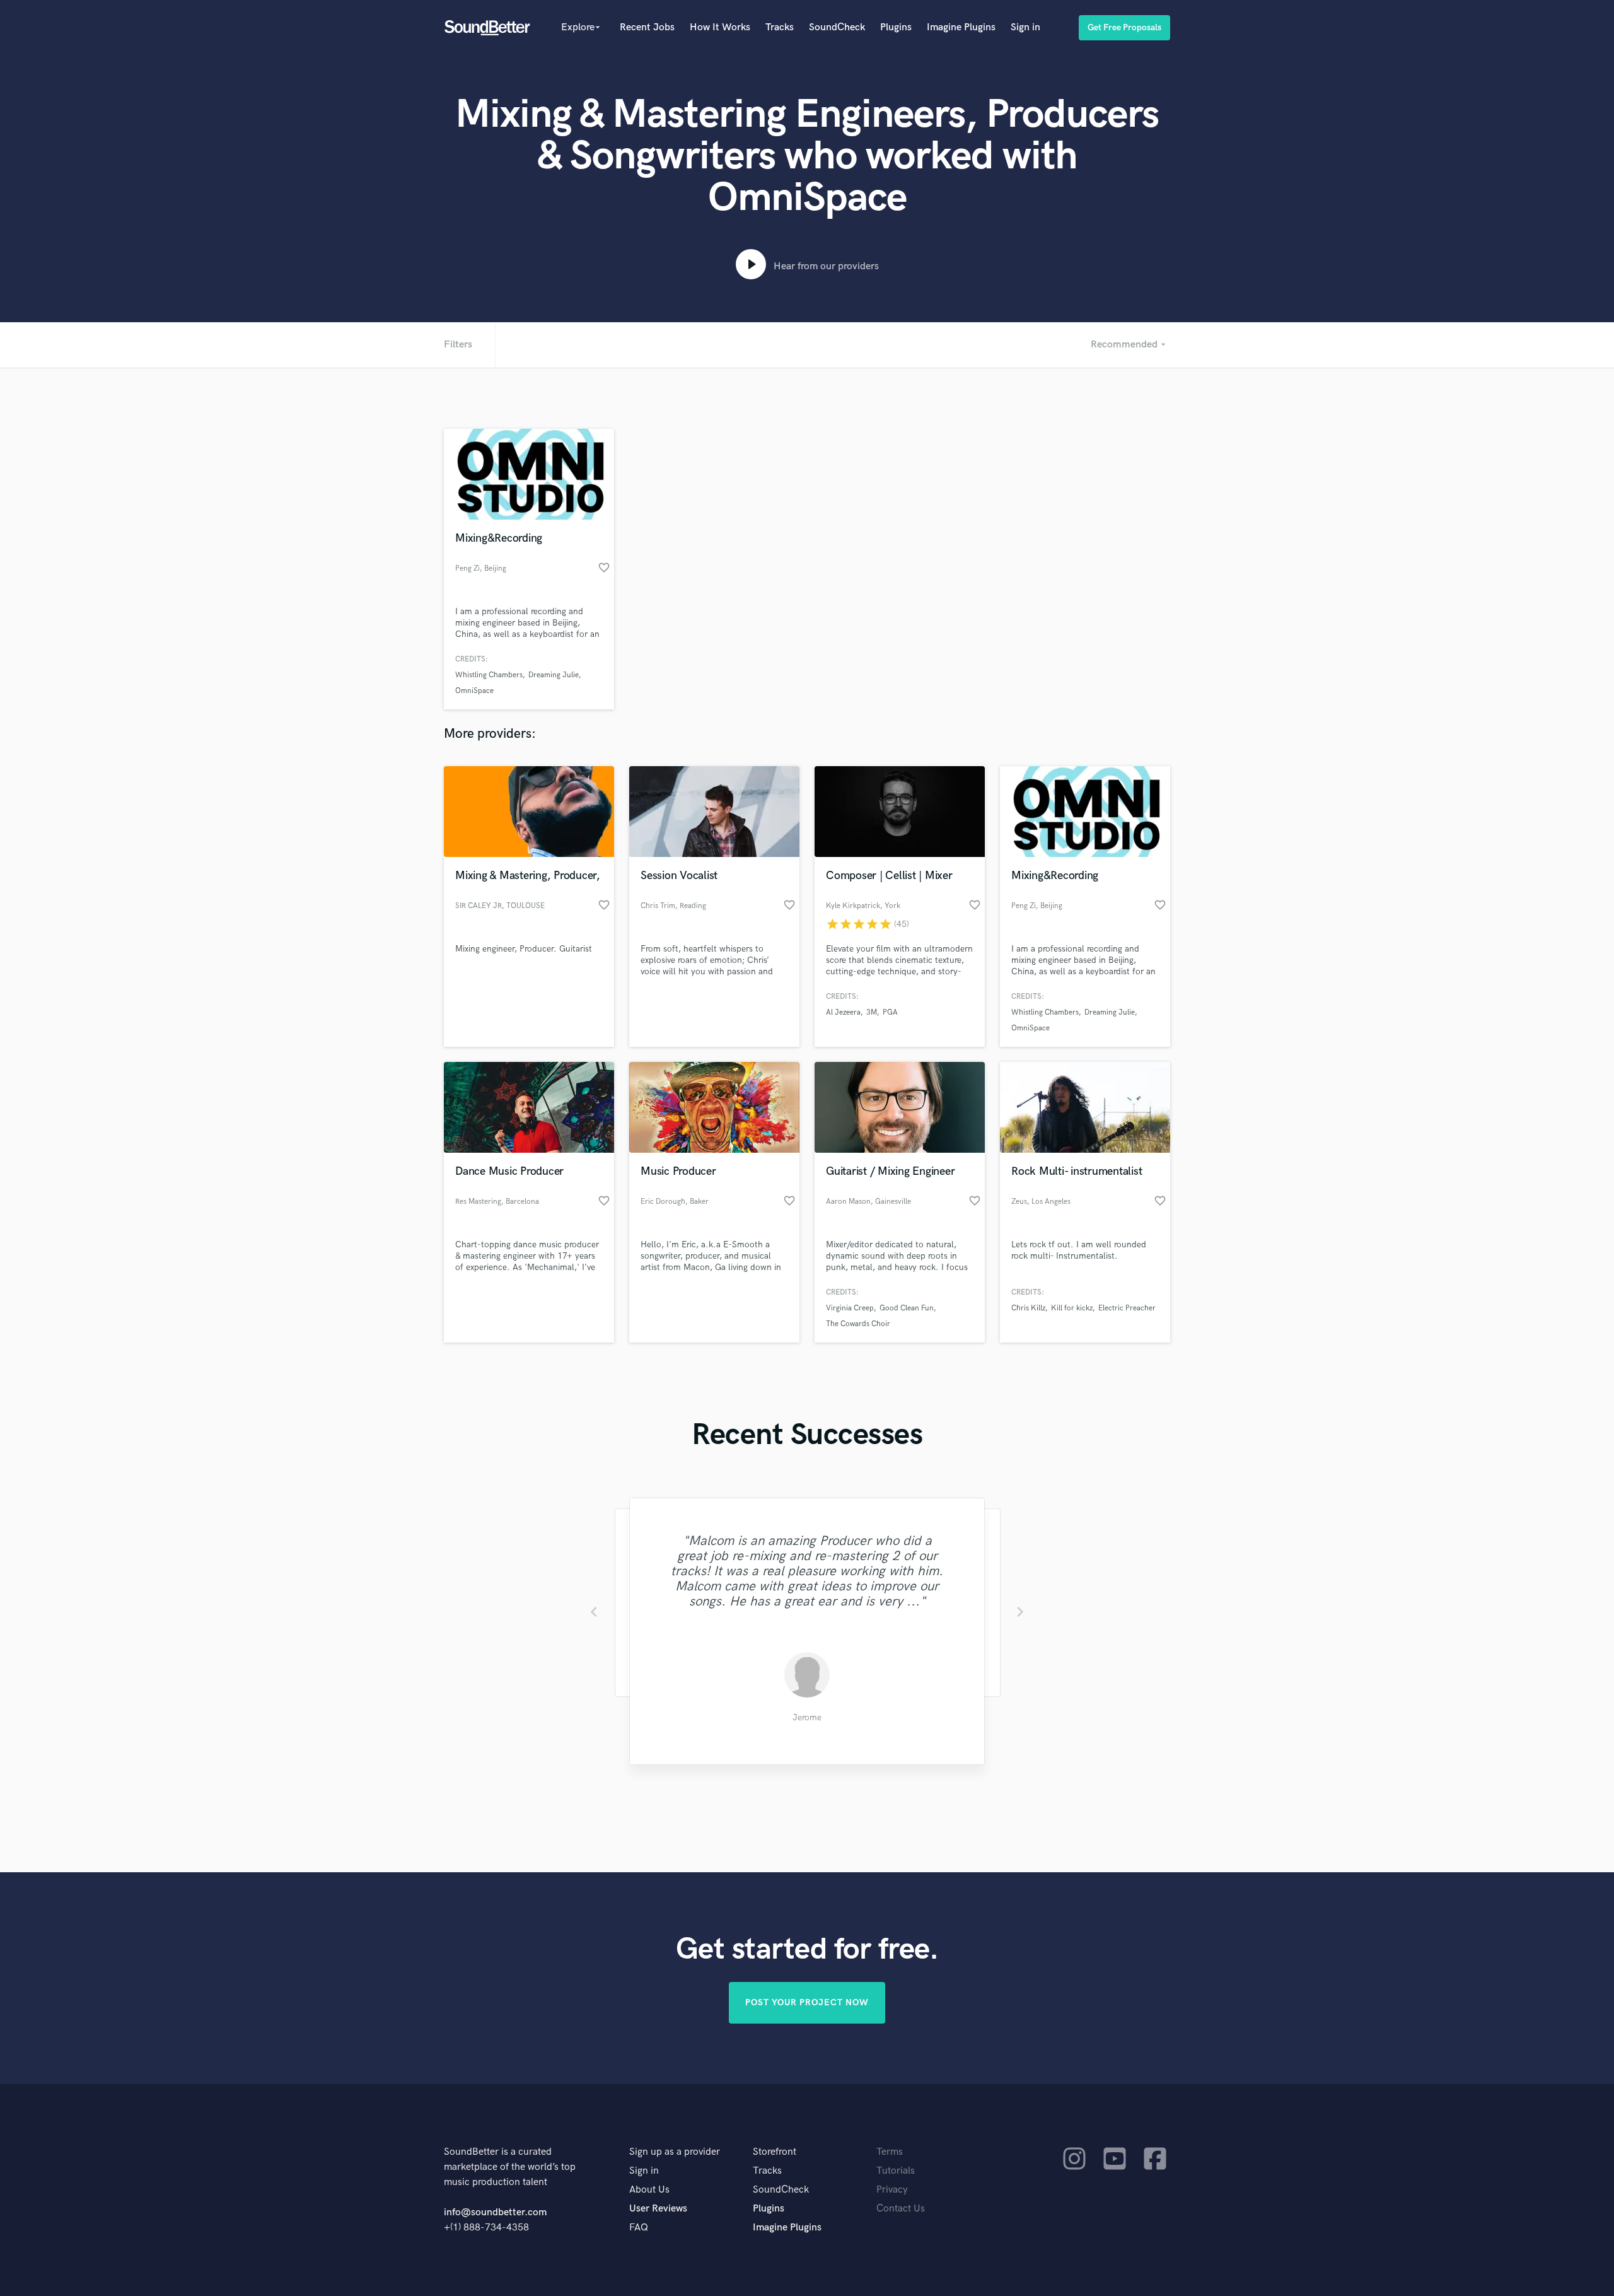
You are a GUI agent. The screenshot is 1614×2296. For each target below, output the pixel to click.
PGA (890, 1012)
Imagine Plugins (961, 27)
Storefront (775, 2152)
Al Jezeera (843, 1012)
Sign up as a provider (675, 2152)
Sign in (1025, 27)
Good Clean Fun (907, 1308)
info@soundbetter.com (495, 2212)
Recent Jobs (647, 27)
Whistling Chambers (489, 675)
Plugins (896, 27)
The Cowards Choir (858, 1324)
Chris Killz (1028, 1308)
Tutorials (896, 2171)
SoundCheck (837, 27)
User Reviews (658, 2209)
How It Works (720, 27)
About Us (649, 2190)
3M (872, 1012)
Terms (890, 2152)
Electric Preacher (1127, 1308)
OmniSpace (474, 691)
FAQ (639, 2228)
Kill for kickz (1072, 1308)
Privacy (892, 2190)
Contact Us (901, 2209)
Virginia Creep (850, 1308)
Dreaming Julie (554, 675)
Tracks (780, 27)
